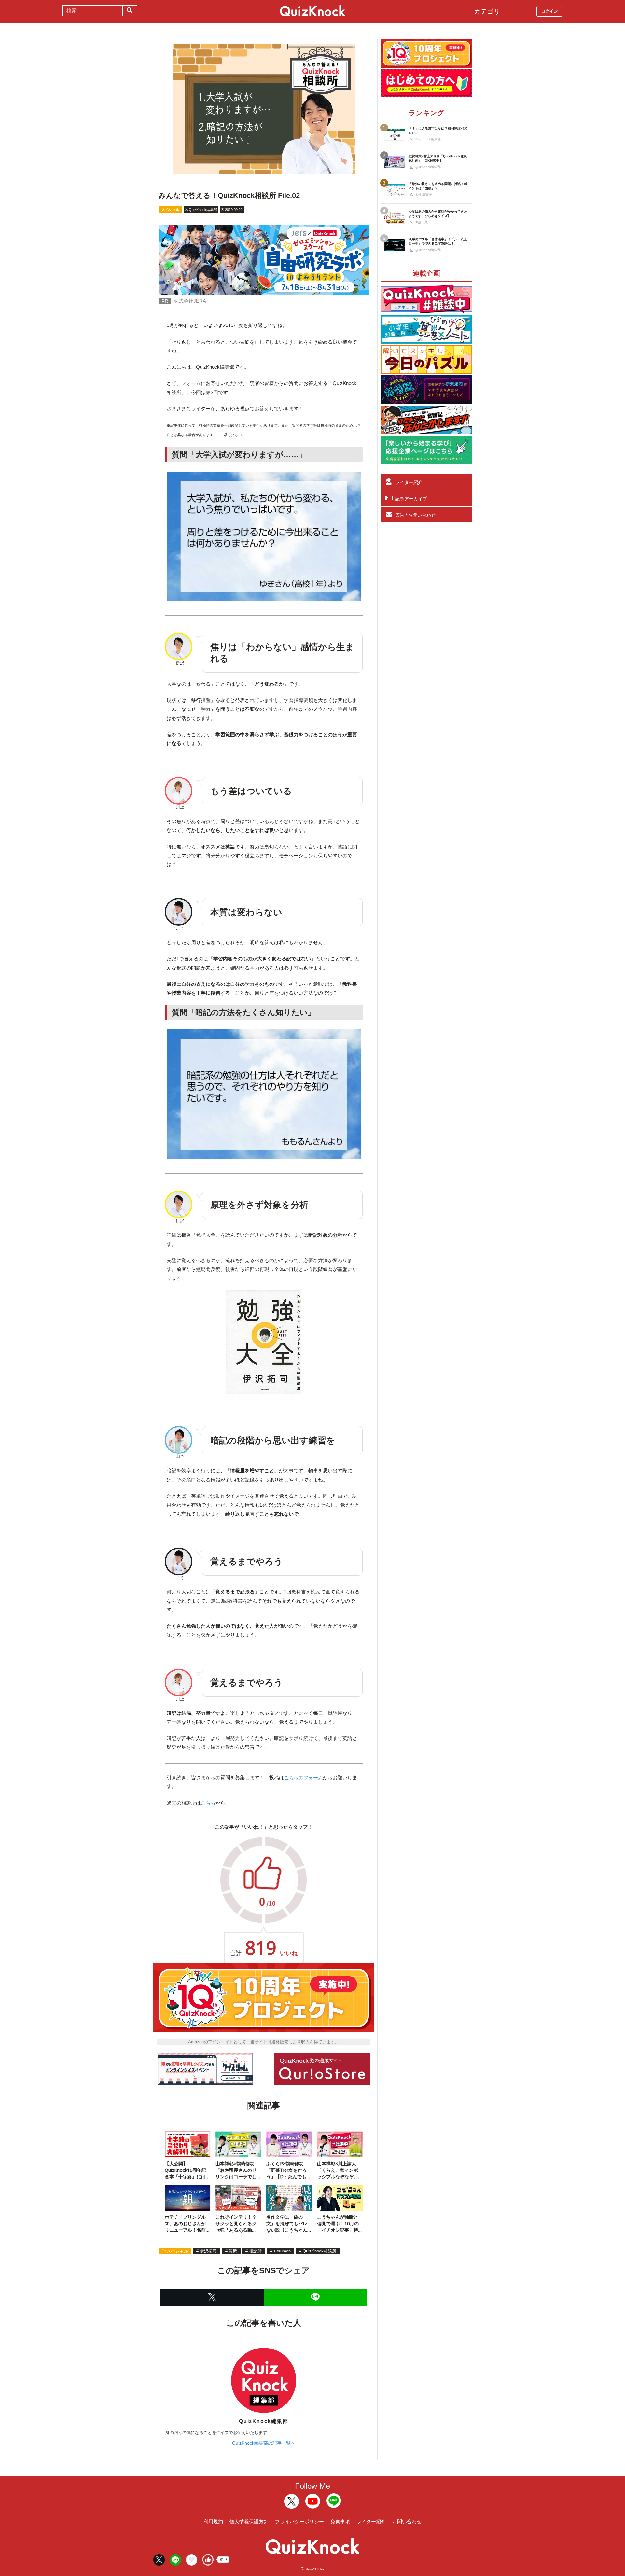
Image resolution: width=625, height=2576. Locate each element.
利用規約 (213, 2521)
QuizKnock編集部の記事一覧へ (264, 2443)
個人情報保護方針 (249, 2521)
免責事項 (340, 2521)
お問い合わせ (407, 2521)
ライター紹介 (409, 482)
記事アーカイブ (411, 499)
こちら (208, 1803)
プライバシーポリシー (299, 2521)
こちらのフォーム (303, 1777)
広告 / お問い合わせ (415, 515)
